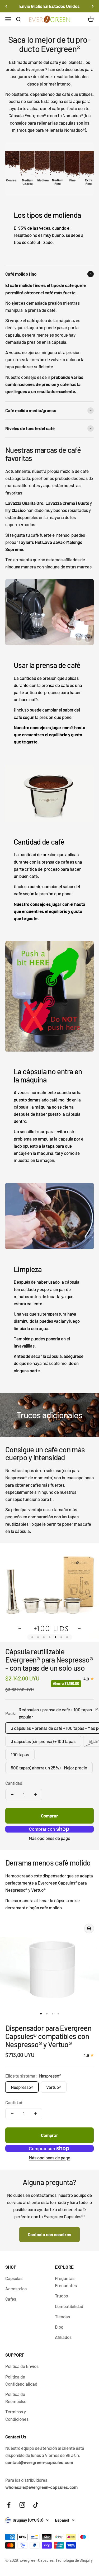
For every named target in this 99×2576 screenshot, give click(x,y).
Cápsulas (14, 2278)
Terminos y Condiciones (17, 2415)
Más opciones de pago (49, 1838)
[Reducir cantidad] (12, 1795)
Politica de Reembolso (16, 2398)
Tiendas (62, 2316)
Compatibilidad (69, 2306)
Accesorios (16, 2288)
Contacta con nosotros (49, 2234)
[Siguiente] (93, 6)
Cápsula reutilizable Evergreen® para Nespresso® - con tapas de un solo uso (49, 1660)
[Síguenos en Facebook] (9, 2505)
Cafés (11, 2299)
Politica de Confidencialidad (21, 2380)
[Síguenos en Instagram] (22, 2505)
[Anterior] (6, 6)
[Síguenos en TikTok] (36, 2505)
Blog (59, 2327)
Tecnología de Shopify (74, 2560)
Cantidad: (15, 1783)
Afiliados (63, 2337)
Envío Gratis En (49, 6)
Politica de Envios (22, 2366)
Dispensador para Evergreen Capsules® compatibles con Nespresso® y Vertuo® (48, 2036)
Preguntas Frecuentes (66, 2282)
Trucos (62, 2296)
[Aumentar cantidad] (35, 1795)
